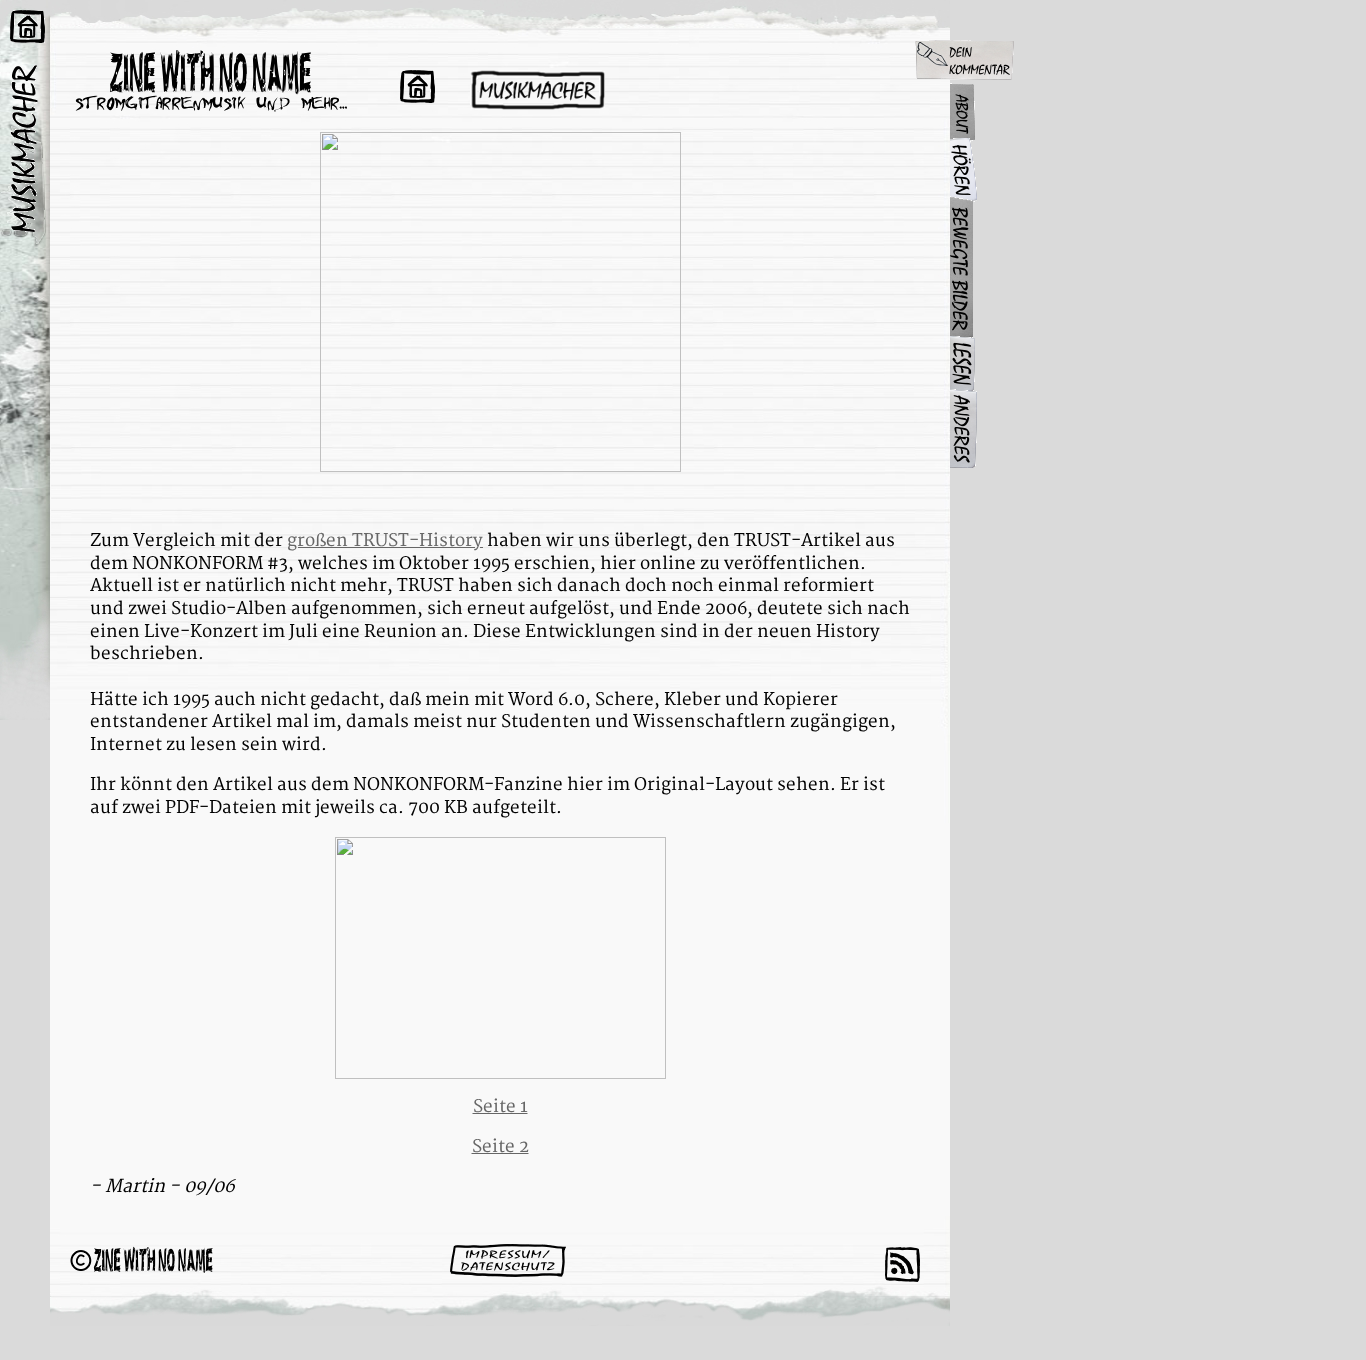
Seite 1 (500, 1106)
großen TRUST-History (385, 540)
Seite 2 (500, 1146)
